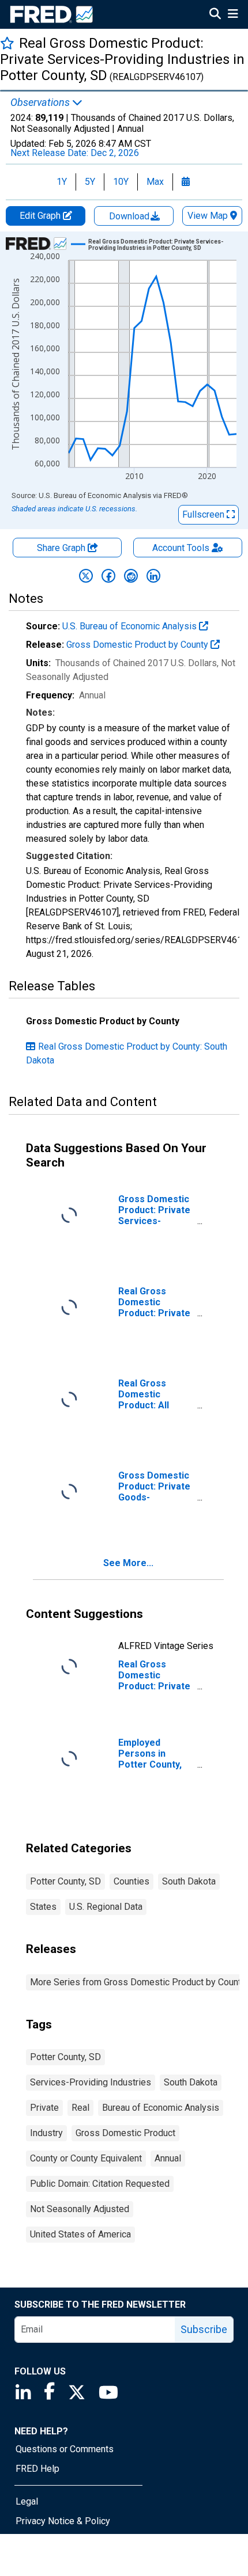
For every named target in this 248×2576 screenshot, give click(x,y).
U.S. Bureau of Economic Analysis (131, 626)
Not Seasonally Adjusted (80, 2209)
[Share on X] (86, 576)
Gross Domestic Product (125, 2133)
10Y (121, 182)
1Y (62, 182)
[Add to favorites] (7, 43)
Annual (168, 2158)
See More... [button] (128, 1563)
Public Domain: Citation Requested (100, 2184)
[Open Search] (215, 15)
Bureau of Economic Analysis (161, 2108)
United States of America (80, 2234)
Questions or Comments (65, 2449)
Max (155, 182)
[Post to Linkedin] (153, 576)
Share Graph (62, 548)
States (43, 1907)
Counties (131, 1881)
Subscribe (204, 2329)
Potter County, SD (65, 1881)
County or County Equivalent (86, 2158)
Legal (27, 2501)
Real (80, 2108)
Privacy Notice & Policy (63, 2521)
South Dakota (189, 1881)
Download (130, 216)
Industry (46, 2133)
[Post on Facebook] (108, 576)
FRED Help (37, 2469)
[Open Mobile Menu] (233, 15)
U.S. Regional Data (106, 1907)
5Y (90, 182)
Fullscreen (204, 514)
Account (181, 548)
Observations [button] (41, 102)
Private (44, 2108)
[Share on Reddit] (131, 576)
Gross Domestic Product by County (138, 645)
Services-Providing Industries (91, 2082)
